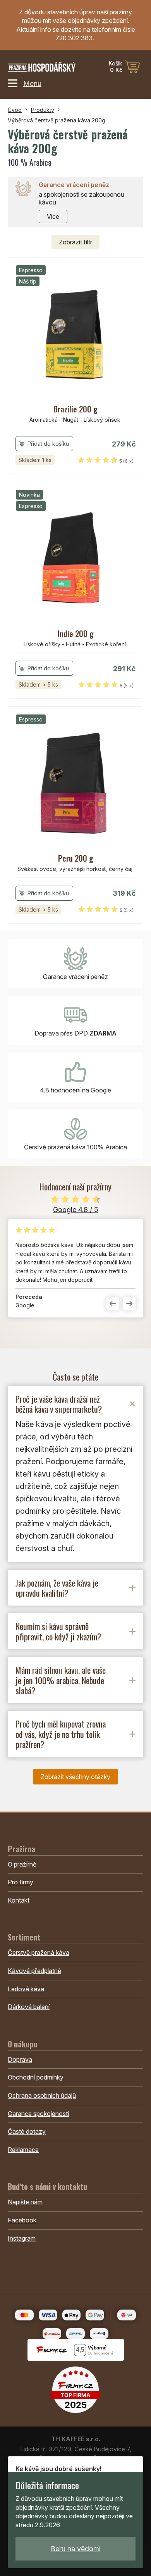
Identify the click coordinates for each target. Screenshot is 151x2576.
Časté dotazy (27, 2131)
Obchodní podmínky (36, 2077)
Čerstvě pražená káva (39, 1953)
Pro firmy (21, 1882)
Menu (32, 83)
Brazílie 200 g (75, 409)
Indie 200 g (76, 634)
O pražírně (22, 1864)
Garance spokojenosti (38, 2114)
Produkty (43, 110)
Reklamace (23, 2150)
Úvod (15, 110)
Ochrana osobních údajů (42, 2095)
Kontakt (19, 1900)
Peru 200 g (76, 858)
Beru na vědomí (76, 2549)
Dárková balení (29, 2007)
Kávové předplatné (34, 1971)
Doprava (20, 2059)
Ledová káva (26, 1989)
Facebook (22, 2220)
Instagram (22, 2238)
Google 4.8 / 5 (76, 1210)
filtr (75, 242)
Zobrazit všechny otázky (75, 1777)
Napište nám (25, 2202)
